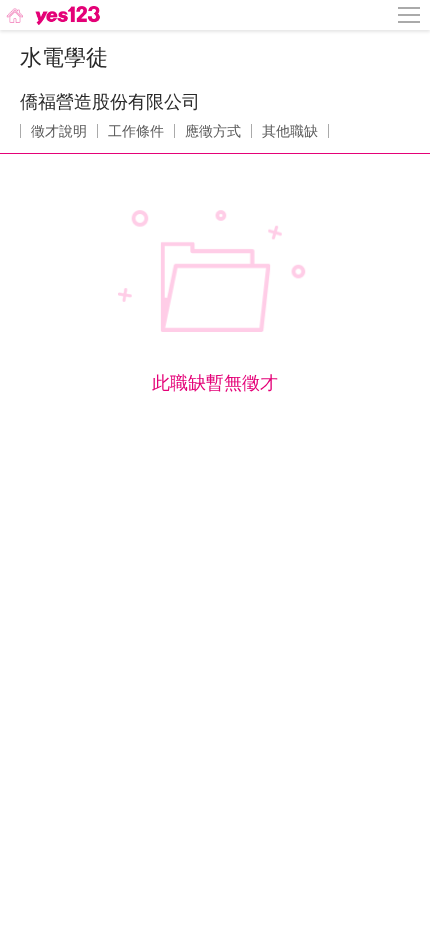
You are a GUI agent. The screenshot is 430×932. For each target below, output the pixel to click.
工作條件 (136, 131)
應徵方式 (213, 131)
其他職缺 (290, 131)
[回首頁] (51, 15)
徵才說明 (59, 131)
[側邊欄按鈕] (410, 15)
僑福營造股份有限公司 (110, 102)
